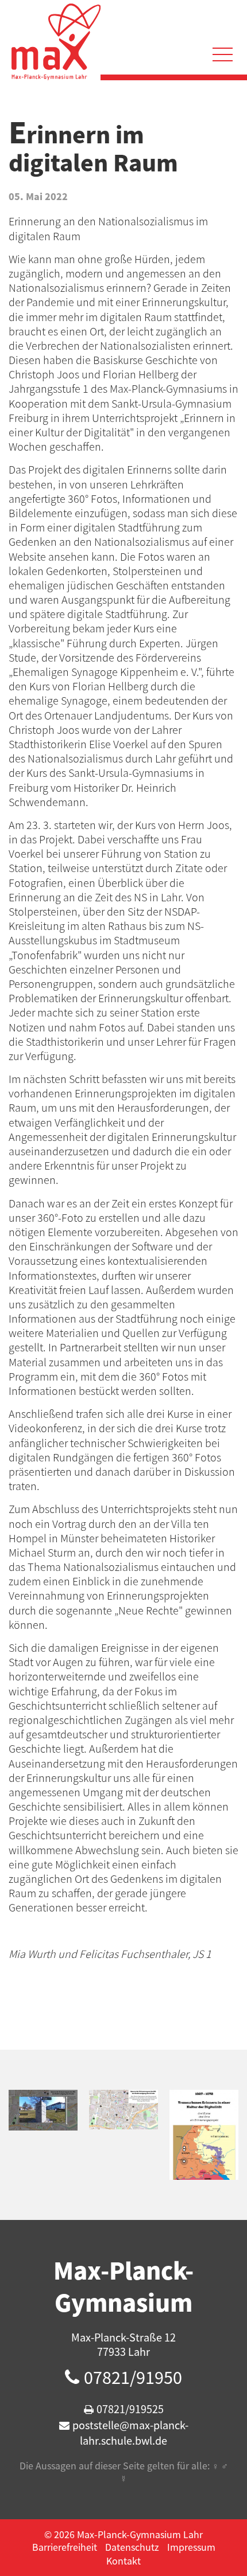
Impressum (191, 2547)
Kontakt (123, 2561)
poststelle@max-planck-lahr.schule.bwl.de (130, 2433)
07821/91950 (133, 2377)
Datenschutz (132, 2547)
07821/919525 (130, 2409)
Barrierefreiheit (65, 2547)
